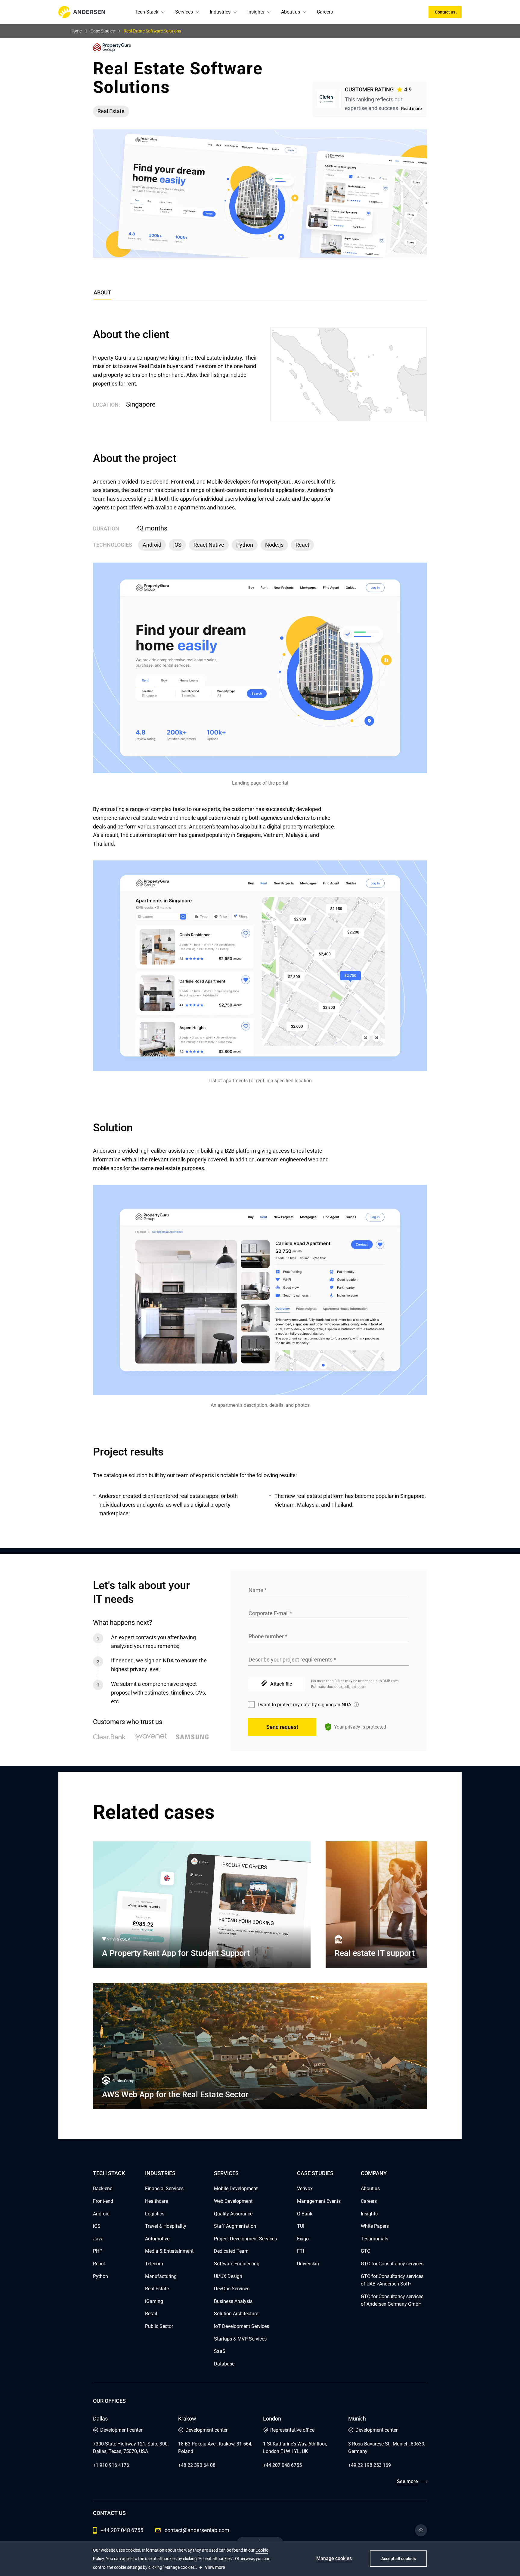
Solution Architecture (236, 2314)
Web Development (233, 2201)
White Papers (375, 2226)
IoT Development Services (241, 2326)
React (99, 2264)
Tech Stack (147, 12)
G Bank (305, 2214)
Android (101, 2214)
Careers (325, 12)
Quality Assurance (233, 2214)
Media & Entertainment (169, 2251)
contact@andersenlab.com (197, 2530)
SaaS (220, 2351)
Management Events (319, 2201)
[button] (163, 12)
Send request (282, 1727)
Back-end (103, 2189)
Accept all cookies (399, 2559)
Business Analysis (233, 2301)
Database (224, 2364)
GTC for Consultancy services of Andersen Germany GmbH (392, 2300)
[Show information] (356, 1705)
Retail (151, 2314)
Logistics (155, 2214)
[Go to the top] (421, 2530)
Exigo (303, 2239)
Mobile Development (236, 2189)
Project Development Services (245, 2239)
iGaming (154, 2301)
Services (184, 12)
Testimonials (375, 2239)
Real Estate (157, 2289)
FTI (300, 2251)
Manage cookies (334, 2558)
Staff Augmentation (235, 2226)
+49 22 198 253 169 (370, 2465)
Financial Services (164, 2189)
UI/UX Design (228, 2276)
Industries (220, 12)
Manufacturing (161, 2276)
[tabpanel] (260, 923)
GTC (365, 2251)
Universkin (308, 2264)
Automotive (157, 2239)
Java (98, 2239)
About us (291, 12)
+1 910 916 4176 (111, 2465)
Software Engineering (237, 2264)
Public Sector (159, 2326)
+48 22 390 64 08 (197, 2465)
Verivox (305, 2189)
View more (215, 2567)
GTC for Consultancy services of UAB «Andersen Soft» (392, 2280)
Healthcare (156, 2201)
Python (101, 2276)
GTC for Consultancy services (392, 2264)
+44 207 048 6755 (282, 2465)
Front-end (103, 2201)
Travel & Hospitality (166, 2226)
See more (407, 2481)
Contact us (445, 12)
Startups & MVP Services (240, 2339)
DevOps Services (232, 2289)
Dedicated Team (231, 2251)
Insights (256, 12)
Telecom (154, 2264)
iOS (97, 2226)
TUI (301, 2226)
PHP (98, 2251)
